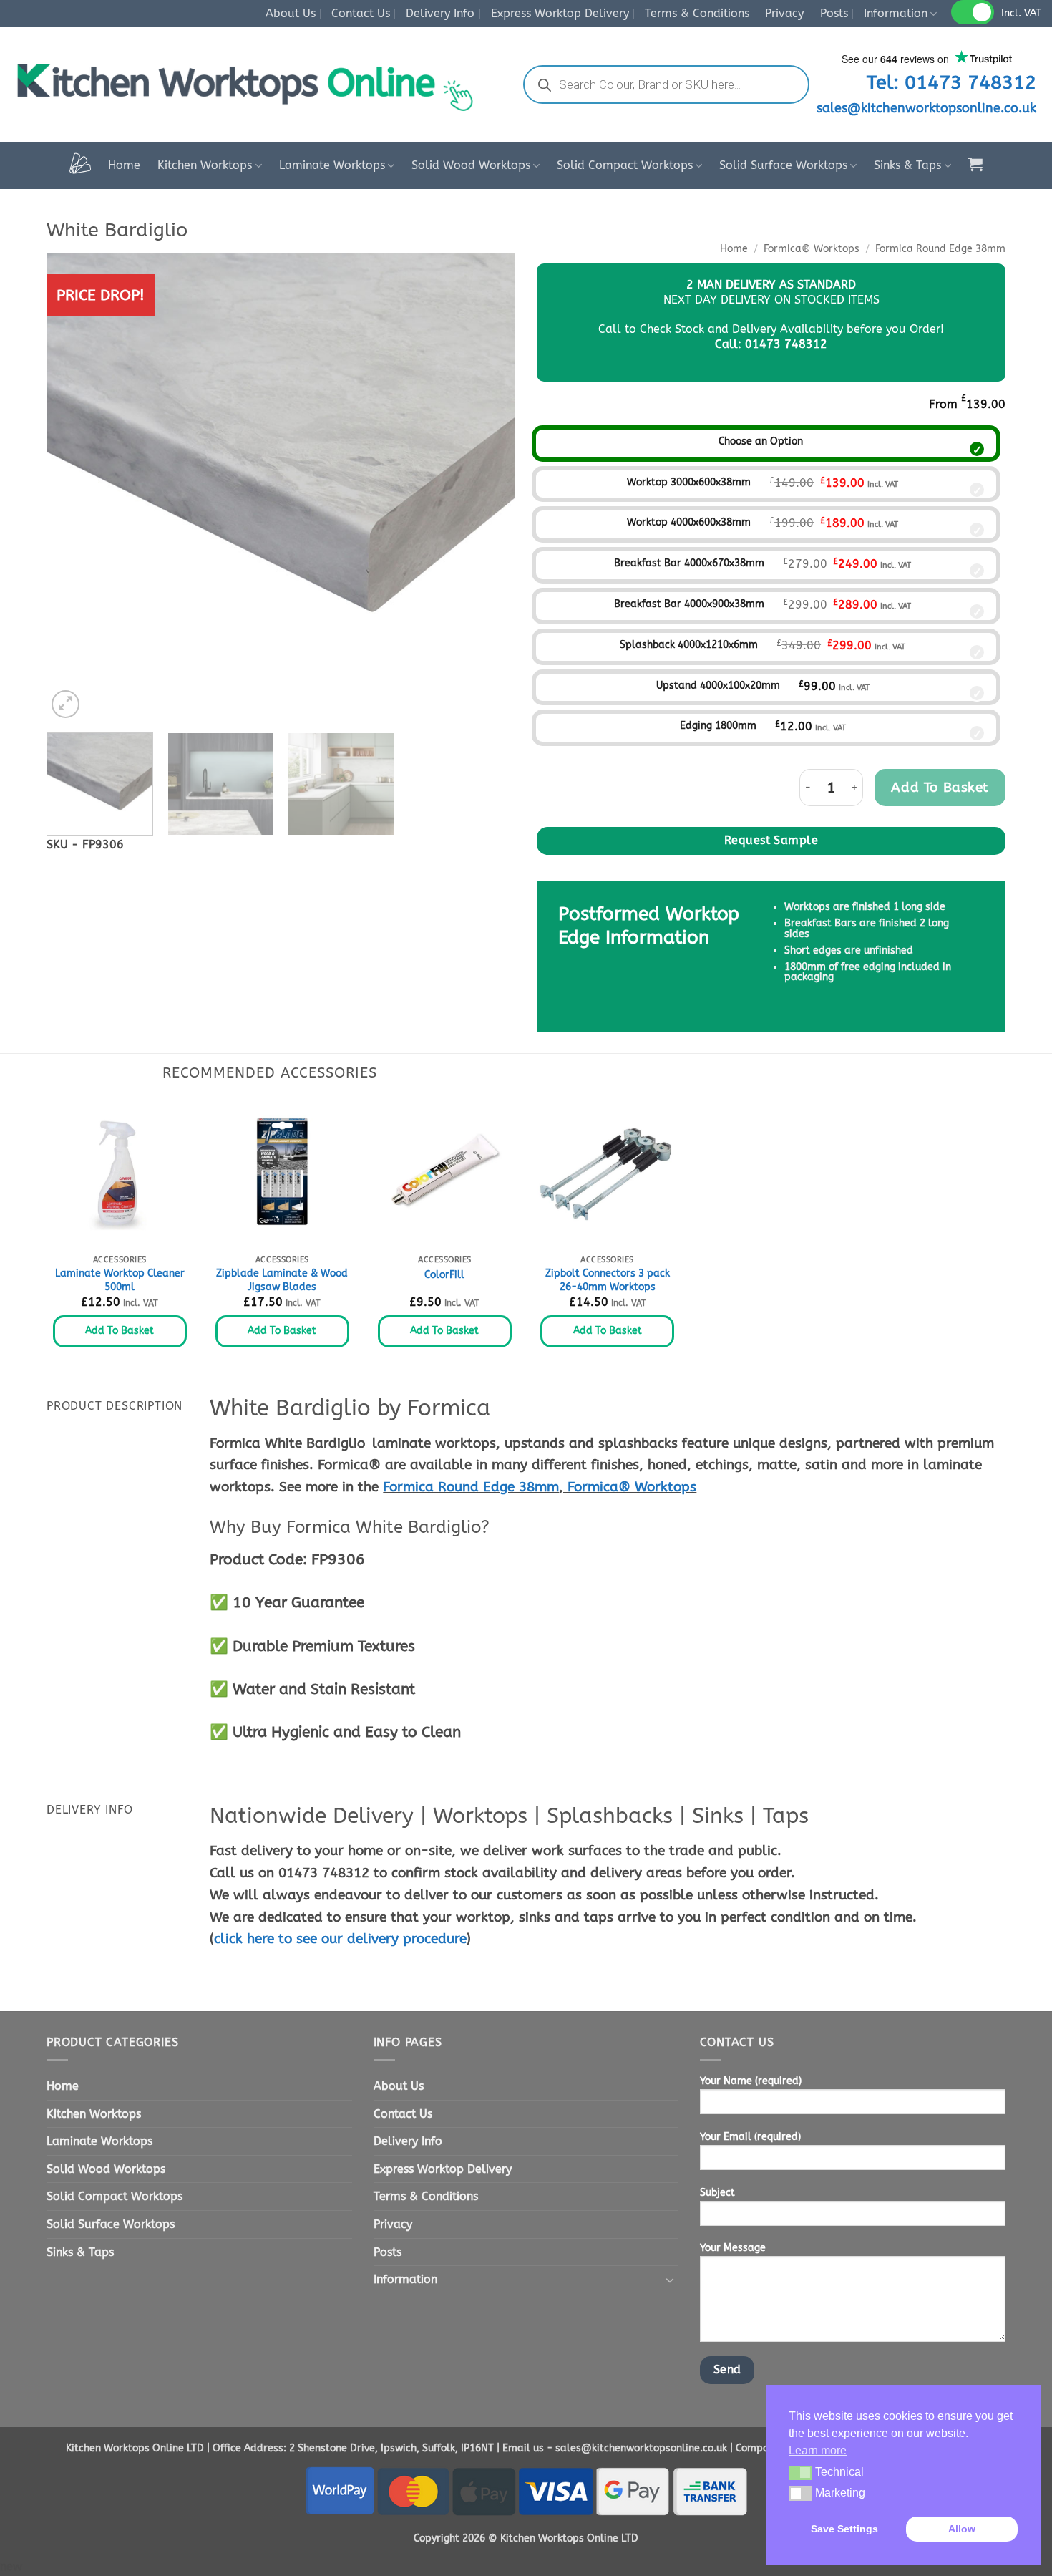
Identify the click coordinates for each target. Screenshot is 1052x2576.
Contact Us (361, 13)
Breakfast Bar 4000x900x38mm (689, 604)
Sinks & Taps (907, 165)
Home (124, 165)
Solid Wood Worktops (471, 165)
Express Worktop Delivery (560, 13)
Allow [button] (962, 2529)
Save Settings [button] (844, 2529)
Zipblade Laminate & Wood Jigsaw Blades (282, 1280)
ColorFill (444, 1275)
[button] (975, 164)
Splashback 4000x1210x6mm (689, 645)
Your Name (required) (751, 2081)
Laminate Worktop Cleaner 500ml (120, 1280)
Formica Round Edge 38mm (940, 249)
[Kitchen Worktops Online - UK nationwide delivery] (253, 85)
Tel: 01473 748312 (951, 82)
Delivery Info (440, 13)
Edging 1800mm (718, 726)
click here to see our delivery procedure (340, 1938)
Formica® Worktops (812, 249)
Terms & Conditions (697, 13)
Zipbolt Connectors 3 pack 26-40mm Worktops (608, 1280)
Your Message (733, 2248)
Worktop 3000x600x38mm (689, 482)
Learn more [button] (818, 2450)
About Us (291, 13)
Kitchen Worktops (205, 165)
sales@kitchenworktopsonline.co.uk (926, 108)
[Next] (488, 487)
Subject (717, 2193)
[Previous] (74, 487)
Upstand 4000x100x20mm (718, 686)
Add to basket (940, 787)
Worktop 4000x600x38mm (689, 522)
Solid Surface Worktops (783, 165)
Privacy (784, 13)
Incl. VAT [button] (1021, 13)
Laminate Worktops (332, 165)
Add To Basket (120, 1331)
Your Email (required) (750, 2137)
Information (896, 13)
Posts (834, 13)
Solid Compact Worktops (625, 165)
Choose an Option (761, 441)
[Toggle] (670, 2280)
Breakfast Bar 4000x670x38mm (689, 563)
